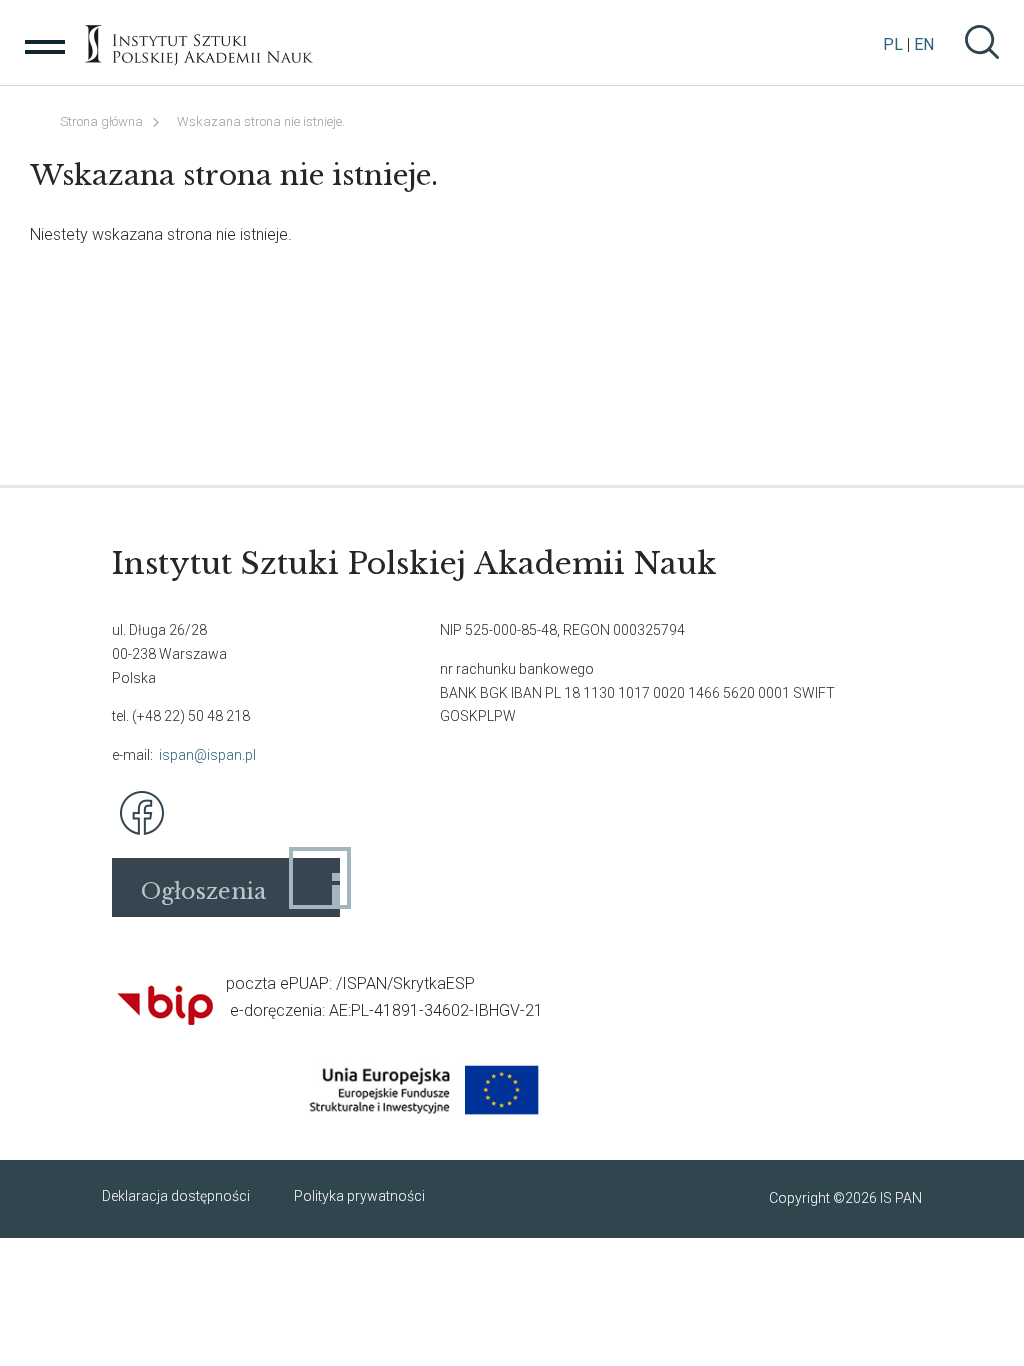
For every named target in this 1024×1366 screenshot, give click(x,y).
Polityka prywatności (359, 1196)
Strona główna (101, 121)
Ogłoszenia (203, 891)
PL (893, 44)
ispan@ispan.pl (207, 755)
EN (924, 44)
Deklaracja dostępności (176, 1196)
